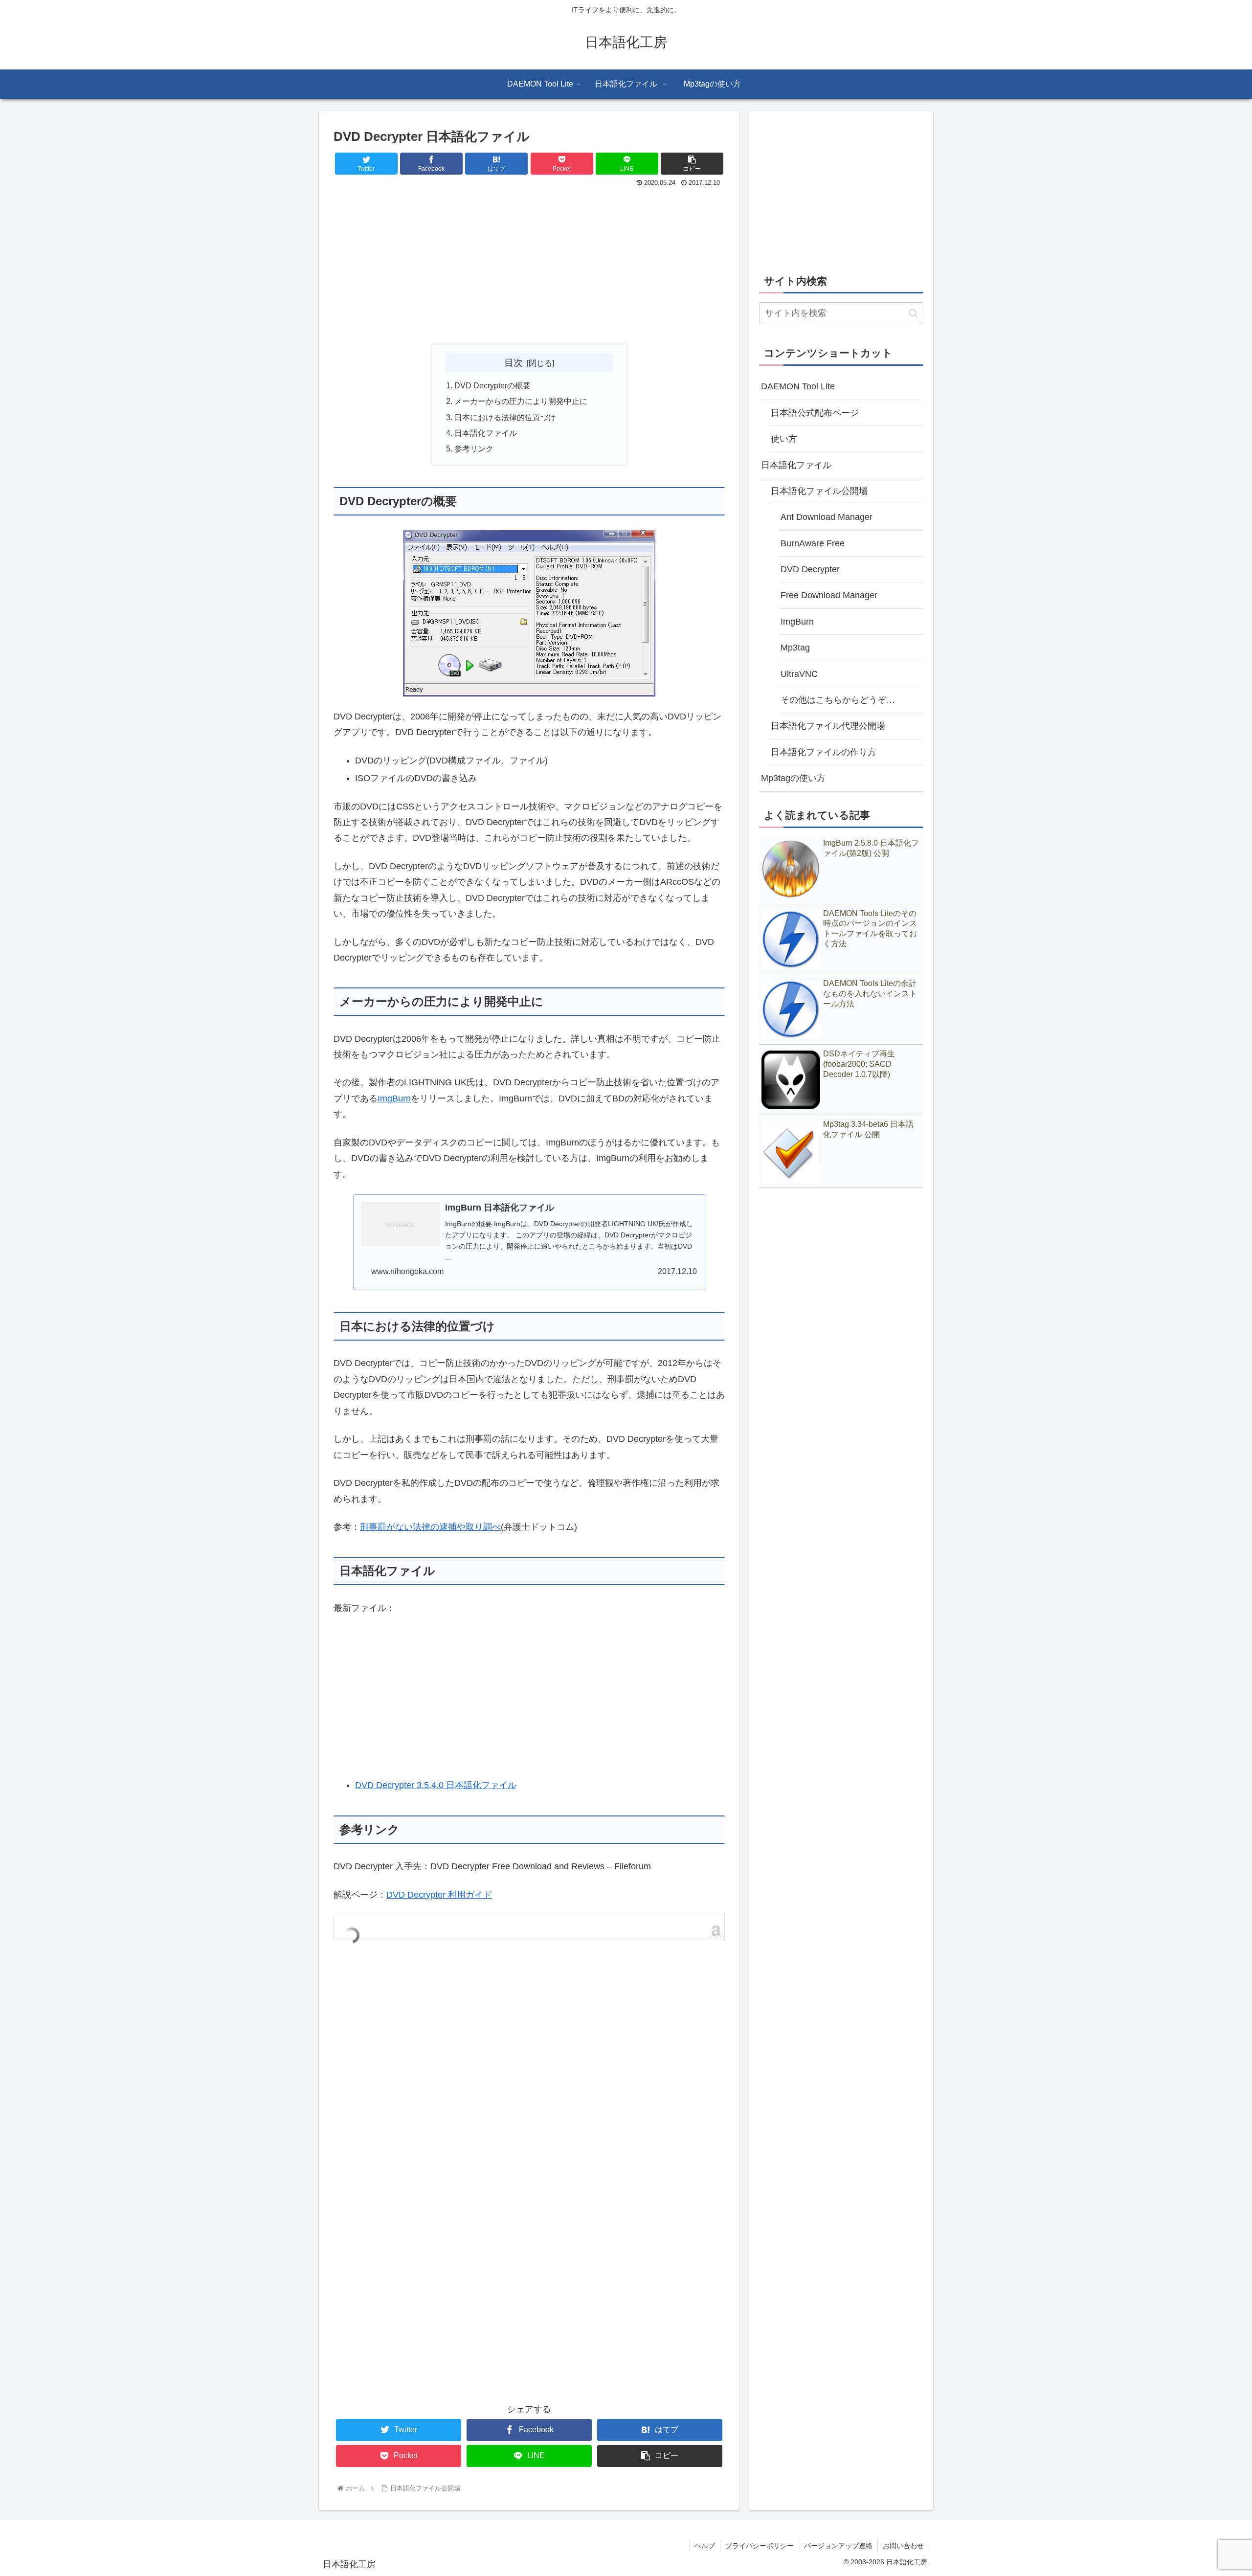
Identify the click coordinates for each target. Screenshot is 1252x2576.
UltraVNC (799, 674)
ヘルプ (705, 2546)
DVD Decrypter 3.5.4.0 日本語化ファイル (436, 1785)
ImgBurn (394, 1098)
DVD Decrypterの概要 (492, 385)
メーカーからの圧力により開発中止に (521, 401)
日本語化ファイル (486, 433)
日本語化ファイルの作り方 (824, 752)
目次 (514, 362)
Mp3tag (795, 648)
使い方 (784, 439)
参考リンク (474, 448)
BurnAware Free (813, 543)
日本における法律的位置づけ (505, 417)
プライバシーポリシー (760, 2546)
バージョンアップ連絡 (838, 2546)
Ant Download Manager (827, 517)
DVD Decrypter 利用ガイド (439, 1895)
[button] (913, 313)
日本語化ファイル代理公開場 (828, 726)
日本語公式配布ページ (815, 413)
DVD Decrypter (810, 569)
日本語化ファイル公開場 (819, 491)
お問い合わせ (903, 2546)
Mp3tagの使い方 (793, 778)
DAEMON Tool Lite (798, 386)
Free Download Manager (829, 595)
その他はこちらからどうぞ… (838, 700)
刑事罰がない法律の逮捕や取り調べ (430, 1527)
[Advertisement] (529, 263)
